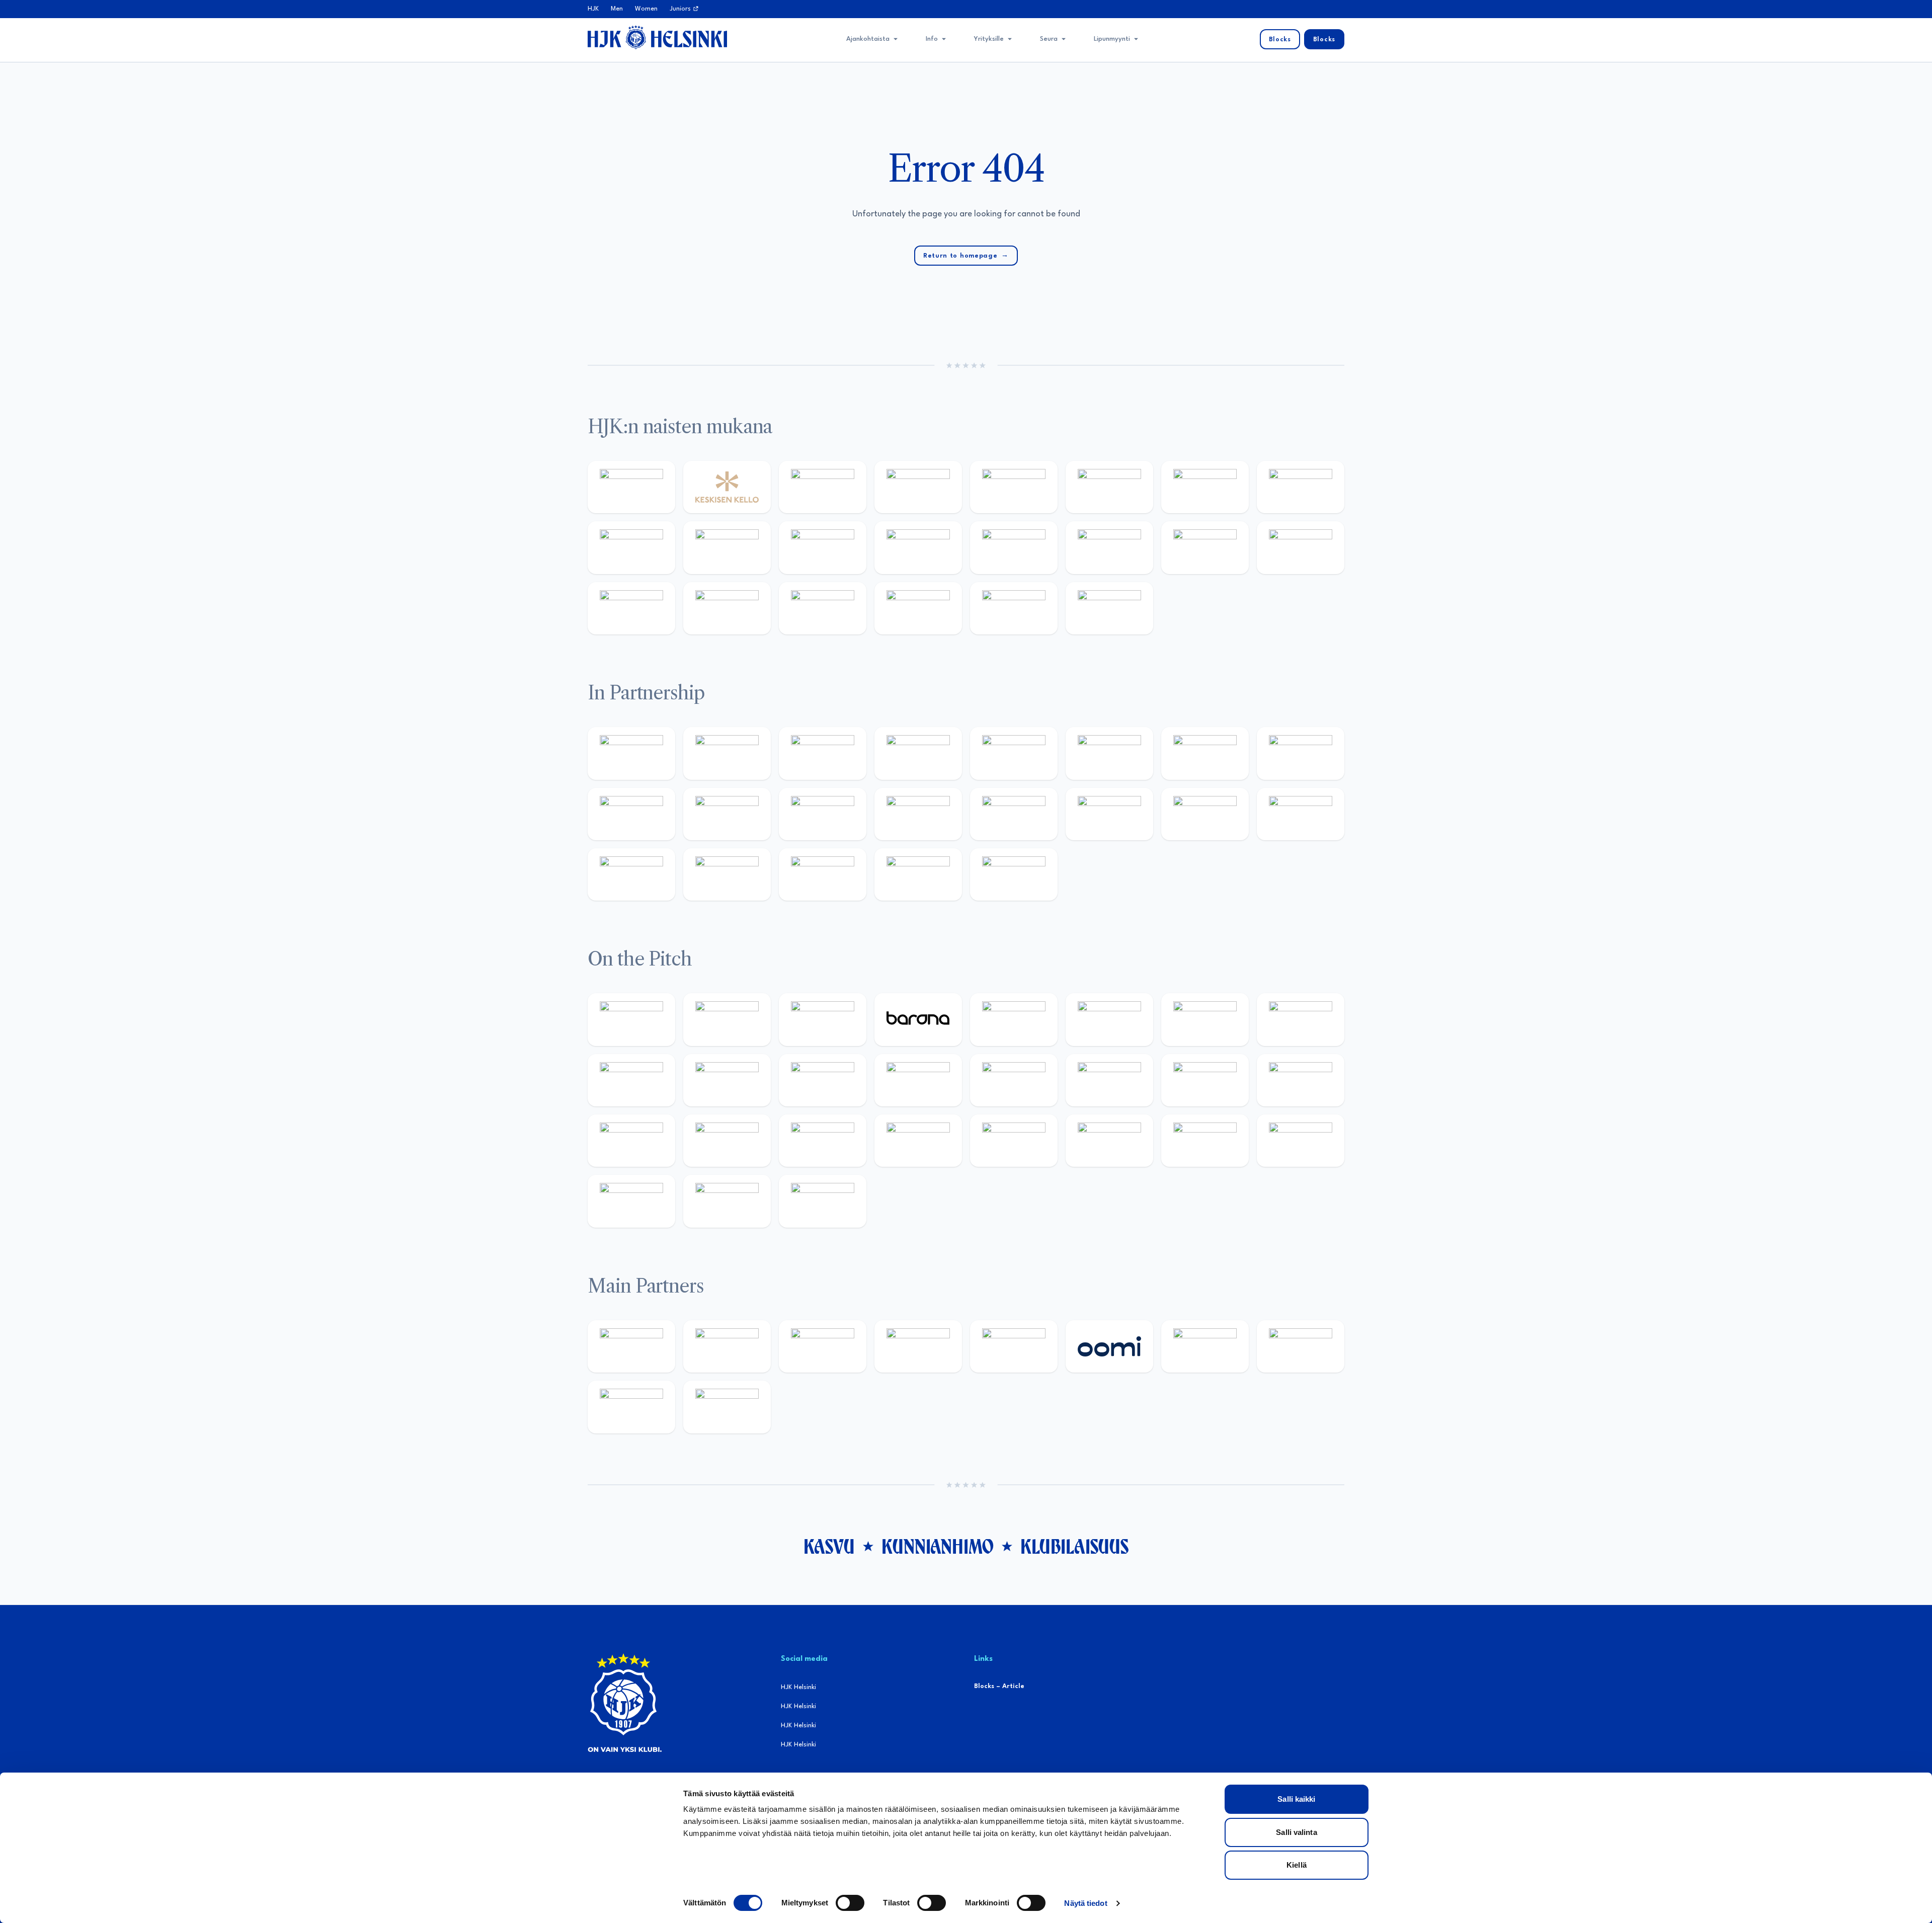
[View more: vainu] (1109, 487)
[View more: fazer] (823, 1141)
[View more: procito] (823, 874)
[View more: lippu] (1014, 814)
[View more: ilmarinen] (1014, 1080)
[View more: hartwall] (631, 608)
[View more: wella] (727, 547)
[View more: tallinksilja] (1205, 547)
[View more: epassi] (823, 547)
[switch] (850, 1903)
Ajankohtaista (868, 39)
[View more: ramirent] (631, 1141)
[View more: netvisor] (1301, 1141)
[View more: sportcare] (631, 874)
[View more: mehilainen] (727, 608)
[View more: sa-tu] (631, 814)
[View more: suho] (1014, 608)
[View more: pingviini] (631, 1019)
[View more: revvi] (823, 487)
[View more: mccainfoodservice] (1014, 753)
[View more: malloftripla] (1301, 1080)
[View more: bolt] (1205, 1346)
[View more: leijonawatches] (631, 1080)
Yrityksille (989, 39)
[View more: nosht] (727, 753)
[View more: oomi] (1109, 1346)
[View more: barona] (918, 1019)
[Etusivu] (657, 37)
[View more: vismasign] (631, 1201)
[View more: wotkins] (1109, 753)
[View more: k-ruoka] (1109, 1141)
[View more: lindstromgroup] (1301, 753)
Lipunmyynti (1112, 39)
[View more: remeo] (727, 1201)
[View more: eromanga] (823, 753)
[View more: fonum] (1205, 487)
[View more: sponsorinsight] (1014, 874)
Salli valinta (1296, 1832)
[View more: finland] (1014, 547)
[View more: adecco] (918, 487)
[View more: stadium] (1301, 547)
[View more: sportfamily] (918, 814)
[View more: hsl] (727, 1141)
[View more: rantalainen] (631, 487)
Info (932, 39)
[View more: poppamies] (631, 753)
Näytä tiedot (1085, 1903)
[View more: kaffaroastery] (918, 753)
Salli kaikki (1296, 1799)
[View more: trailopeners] (727, 1019)
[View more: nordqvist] (823, 1019)
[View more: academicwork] (1205, 1080)
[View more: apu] (727, 1080)
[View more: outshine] (727, 814)
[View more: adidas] (1014, 487)
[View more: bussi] (823, 608)
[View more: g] (1109, 814)
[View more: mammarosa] (918, 874)
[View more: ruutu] (1014, 1346)
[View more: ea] (1205, 1141)
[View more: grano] (1014, 1141)
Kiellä (1297, 1865)
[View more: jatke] (918, 547)
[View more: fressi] (631, 547)
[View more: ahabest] (1301, 814)
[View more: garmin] (823, 814)
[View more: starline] (918, 1080)
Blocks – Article (999, 1686)
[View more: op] (1109, 547)
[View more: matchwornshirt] (918, 608)
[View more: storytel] (1301, 487)
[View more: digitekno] (1205, 1019)
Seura (1049, 39)
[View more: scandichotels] (1109, 608)
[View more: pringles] (1205, 753)
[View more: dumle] (918, 1141)
